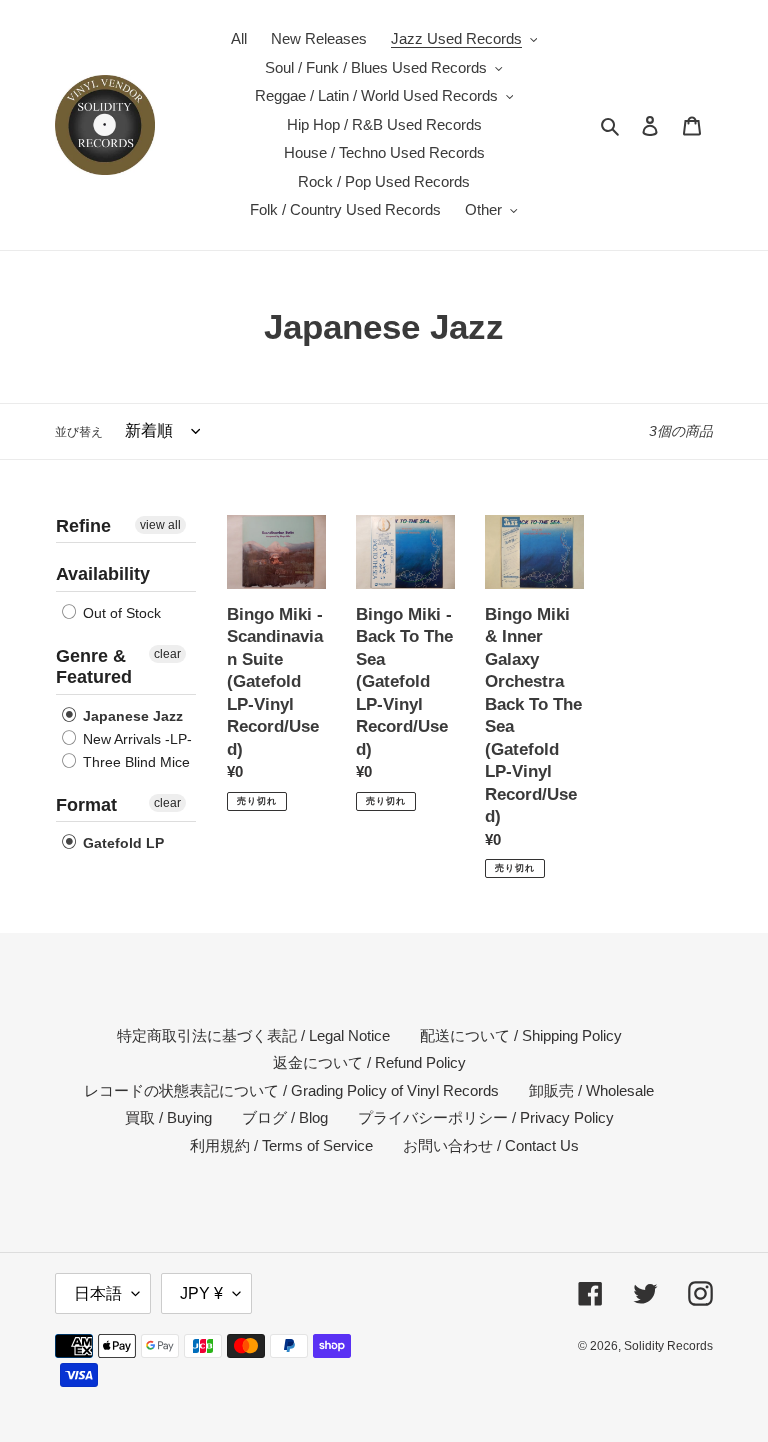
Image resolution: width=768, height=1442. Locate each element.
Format (86, 805)
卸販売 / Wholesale (591, 1090)
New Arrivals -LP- (135, 739)
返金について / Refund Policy (369, 1062)
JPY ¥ (201, 1293)
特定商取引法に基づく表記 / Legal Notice (253, 1035)
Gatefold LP (121, 843)
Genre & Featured (94, 667)
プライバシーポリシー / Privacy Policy (486, 1117)
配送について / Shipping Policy (521, 1035)
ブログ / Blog (285, 1117)
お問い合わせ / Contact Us (491, 1145)
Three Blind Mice (134, 762)
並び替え (79, 432)
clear (167, 654)
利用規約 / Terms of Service (281, 1145)
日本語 (98, 1293)
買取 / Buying (168, 1117)
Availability (103, 574)
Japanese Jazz (131, 716)
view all (160, 525)
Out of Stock (120, 613)
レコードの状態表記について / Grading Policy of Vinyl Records (291, 1090)
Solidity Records (668, 1346)
